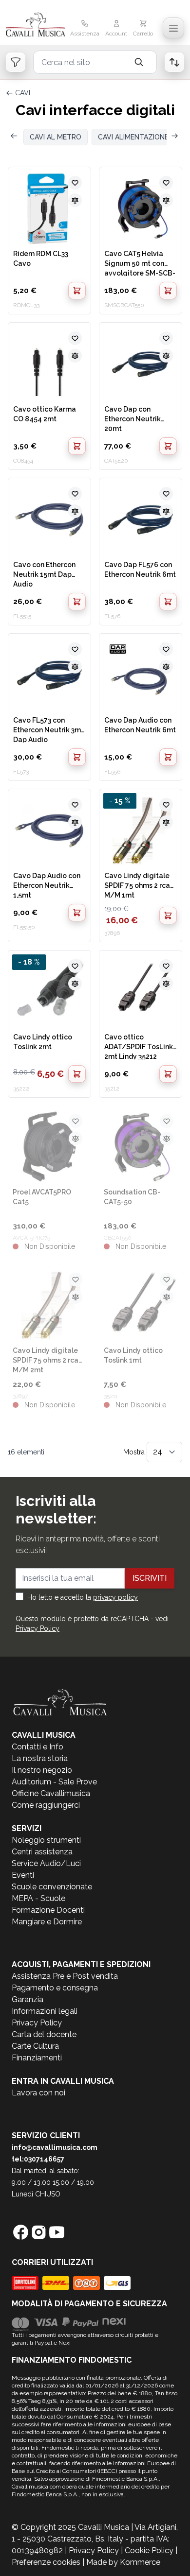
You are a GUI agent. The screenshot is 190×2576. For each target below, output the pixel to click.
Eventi (23, 1875)
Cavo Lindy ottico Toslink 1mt (133, 1355)
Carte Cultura (35, 2046)
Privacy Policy (38, 1628)
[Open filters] (16, 62)
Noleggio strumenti (46, 1840)
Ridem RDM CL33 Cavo (41, 259)
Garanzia (28, 1999)
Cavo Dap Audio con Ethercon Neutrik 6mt (140, 725)
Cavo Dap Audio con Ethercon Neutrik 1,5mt (47, 885)
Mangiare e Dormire (47, 1922)
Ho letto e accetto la (83, 1597)
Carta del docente (44, 2034)
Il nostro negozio (42, 1770)
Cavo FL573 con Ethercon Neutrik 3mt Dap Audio (48, 729)
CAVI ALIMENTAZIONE (133, 137)
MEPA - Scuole (38, 1898)
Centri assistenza (42, 1852)
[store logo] (36, 25)
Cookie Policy (149, 2550)
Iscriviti (150, 1578)
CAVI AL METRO (56, 137)
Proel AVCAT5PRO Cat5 (42, 1197)
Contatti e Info (38, 1747)
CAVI (23, 93)
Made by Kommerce (123, 2562)
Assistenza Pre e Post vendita (65, 1976)
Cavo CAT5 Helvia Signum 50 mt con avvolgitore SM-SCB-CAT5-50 (140, 263)
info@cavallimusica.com (55, 2147)
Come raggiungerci (46, 1805)
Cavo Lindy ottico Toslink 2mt (43, 1042)
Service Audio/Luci (46, 1863)
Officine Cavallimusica (51, 1793)
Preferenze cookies (46, 2562)
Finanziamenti (37, 2058)
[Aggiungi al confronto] (75, 200)
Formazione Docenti (48, 1910)
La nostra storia (40, 1758)
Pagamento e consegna (55, 1988)
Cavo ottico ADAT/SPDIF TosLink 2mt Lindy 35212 (139, 1046)
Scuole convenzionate (52, 1887)
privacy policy (115, 1597)
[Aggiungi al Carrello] (77, 291)
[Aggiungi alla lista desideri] (75, 183)
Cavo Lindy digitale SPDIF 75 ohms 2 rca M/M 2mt (46, 1360)
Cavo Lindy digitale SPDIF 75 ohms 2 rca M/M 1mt (137, 885)
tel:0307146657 (38, 2159)
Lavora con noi (38, 2093)
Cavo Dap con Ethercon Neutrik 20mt (133, 418)
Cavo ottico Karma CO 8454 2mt (45, 414)
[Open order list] (174, 62)
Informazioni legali (45, 2011)
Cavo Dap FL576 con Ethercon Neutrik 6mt (140, 570)
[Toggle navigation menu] (173, 28)
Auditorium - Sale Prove (54, 1782)
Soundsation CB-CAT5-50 (132, 1197)
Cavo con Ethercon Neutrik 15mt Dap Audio (44, 574)
